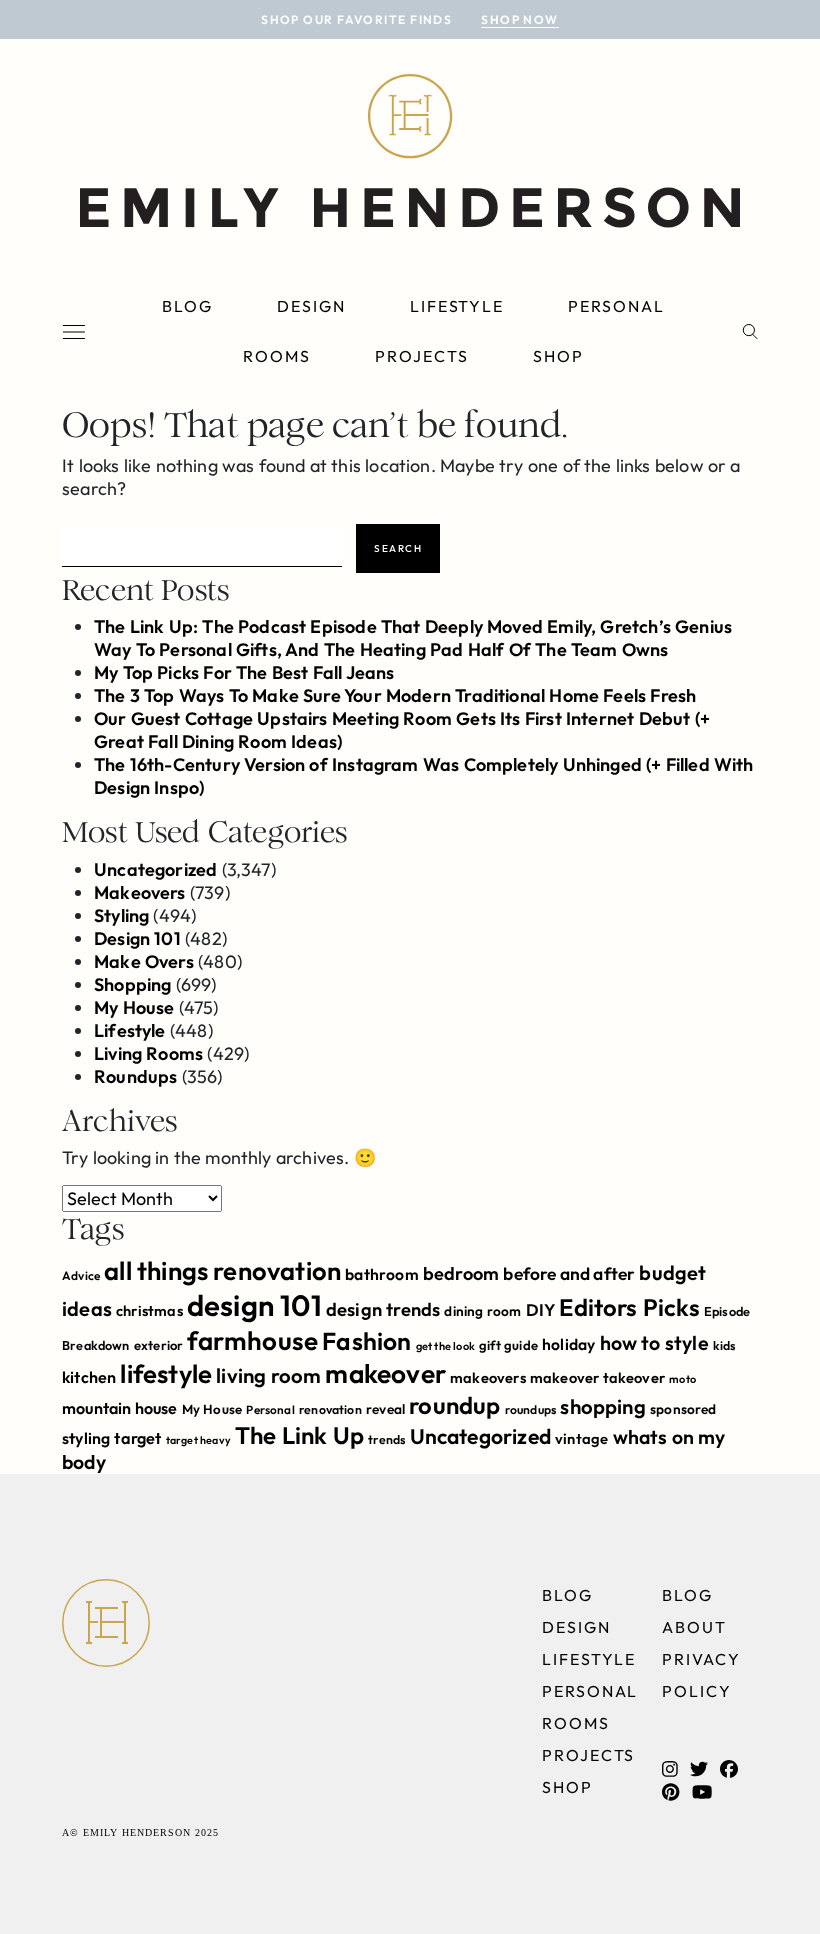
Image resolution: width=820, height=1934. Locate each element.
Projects (421, 356)
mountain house (120, 1408)
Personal (616, 306)
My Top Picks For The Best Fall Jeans (244, 672)
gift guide (508, 1345)
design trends (383, 1309)
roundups (530, 1409)
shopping (602, 1406)
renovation (330, 1409)
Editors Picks (629, 1307)
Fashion (366, 1340)
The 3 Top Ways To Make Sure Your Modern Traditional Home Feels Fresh (395, 695)
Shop (558, 356)
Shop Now (520, 19)
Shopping (132, 984)
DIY (541, 1309)
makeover (385, 1373)
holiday (568, 1344)
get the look (445, 1346)
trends (386, 1439)
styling (86, 1438)
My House (134, 1007)
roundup (454, 1405)
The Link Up (299, 1435)
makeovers (488, 1377)
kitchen (89, 1377)
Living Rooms (148, 1053)
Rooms (277, 356)
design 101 (254, 1305)
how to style (654, 1342)
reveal (385, 1409)
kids (724, 1345)
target (137, 1438)
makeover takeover (597, 1377)
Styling (121, 915)
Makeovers (140, 892)
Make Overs (144, 961)
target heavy (198, 1440)
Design (311, 306)
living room (268, 1375)
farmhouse (252, 1340)
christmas (149, 1310)
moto (682, 1379)
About (694, 1627)
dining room (482, 1311)
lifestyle (166, 1373)
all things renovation (222, 1270)
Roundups (135, 1076)
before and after (569, 1274)
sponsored (683, 1409)
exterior (158, 1345)
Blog (187, 306)
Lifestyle (457, 306)
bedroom (461, 1273)
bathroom (381, 1274)
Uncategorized (155, 869)
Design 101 (137, 938)
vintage (581, 1438)
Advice (81, 1275)
